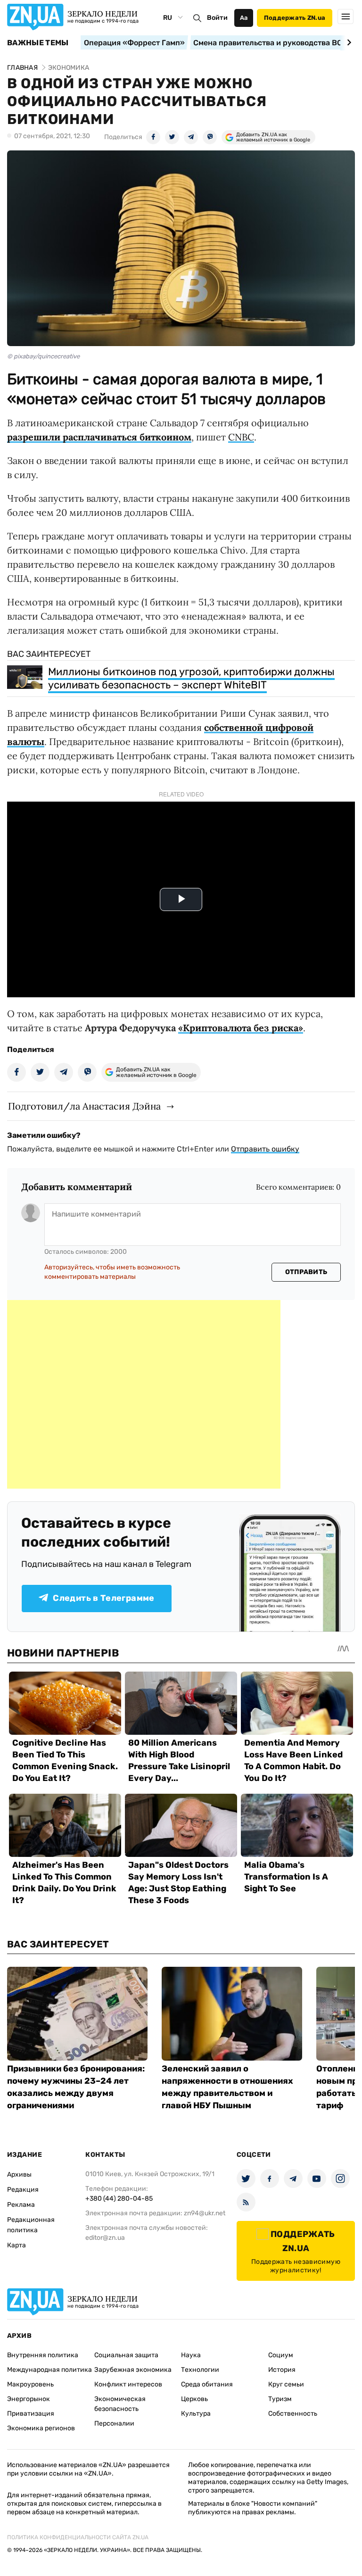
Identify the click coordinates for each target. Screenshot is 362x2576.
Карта (16, 2245)
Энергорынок (29, 2399)
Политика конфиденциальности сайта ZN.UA (78, 2537)
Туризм (280, 2399)
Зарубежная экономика (133, 2370)
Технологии (200, 2370)
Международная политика (49, 2370)
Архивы (19, 2174)
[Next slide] (348, 42)
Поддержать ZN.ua (295, 18)
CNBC (241, 437)
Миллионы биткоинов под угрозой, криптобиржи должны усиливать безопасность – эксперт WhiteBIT (191, 678)
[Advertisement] (144, 1394)
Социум (281, 2355)
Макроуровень (30, 2384)
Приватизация (31, 2414)
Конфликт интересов (128, 2384)
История (282, 2370)
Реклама (21, 2205)
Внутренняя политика (43, 2355)
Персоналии (114, 2423)
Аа (244, 18)
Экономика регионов (41, 2428)
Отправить (306, 1272)
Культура (196, 2414)
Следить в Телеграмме (103, 1598)
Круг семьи (286, 2384)
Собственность (293, 2414)
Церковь (194, 2399)
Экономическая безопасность (120, 2404)
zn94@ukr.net (205, 2213)
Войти (217, 18)
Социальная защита (126, 2355)
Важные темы (38, 43)
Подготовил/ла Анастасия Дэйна (84, 1106)
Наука (191, 2355)
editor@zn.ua (105, 2238)
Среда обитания (207, 2384)
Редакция (23, 2190)
